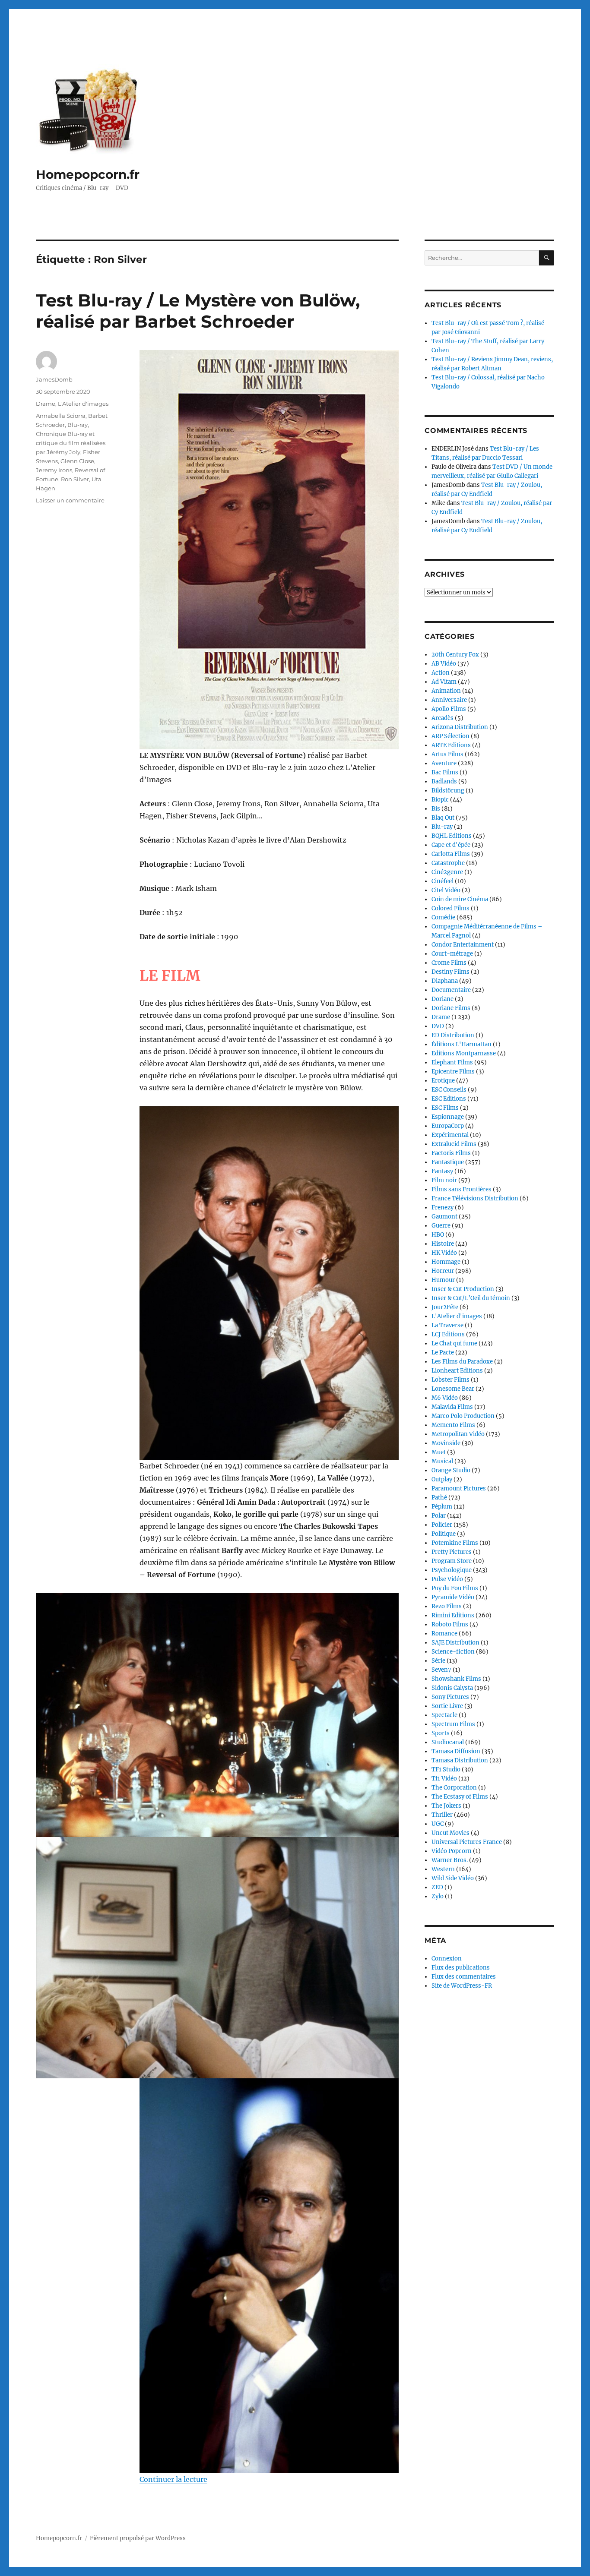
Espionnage (448, 1117)
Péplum (442, 1507)
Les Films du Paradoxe (462, 1362)
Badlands (444, 781)
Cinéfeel (442, 881)
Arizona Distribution (460, 727)
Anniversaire (449, 700)
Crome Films (449, 963)
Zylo (438, 1896)
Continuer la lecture (173, 2479)
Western (443, 1869)
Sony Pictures (450, 1697)
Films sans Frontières (462, 1189)
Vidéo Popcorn (452, 1851)
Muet (439, 1452)
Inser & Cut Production (463, 1289)
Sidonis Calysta (452, 1688)
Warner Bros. (450, 1860)
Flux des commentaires (464, 1977)
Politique (444, 1534)
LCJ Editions (448, 1334)
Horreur (443, 1271)
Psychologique (452, 1570)
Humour (443, 1280)
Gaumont (444, 1217)
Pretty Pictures (452, 1552)
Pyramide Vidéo (453, 1597)
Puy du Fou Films (455, 1588)
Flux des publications (461, 1968)
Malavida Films (452, 1407)
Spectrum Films (453, 1724)
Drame (46, 404)
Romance (444, 1634)
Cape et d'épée (451, 845)
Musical (442, 1461)
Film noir (444, 1180)
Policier (442, 1525)
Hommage (446, 1262)
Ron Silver (75, 479)
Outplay (442, 1479)
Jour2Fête (445, 1307)
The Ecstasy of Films (460, 1797)
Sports (441, 1733)
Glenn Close (77, 461)
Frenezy (442, 1207)
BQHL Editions (452, 836)
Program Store (452, 1561)
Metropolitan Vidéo (458, 1434)
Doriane (442, 999)
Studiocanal (448, 1742)
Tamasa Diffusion (456, 1751)
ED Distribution (453, 1035)
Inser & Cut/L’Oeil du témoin (471, 1298)
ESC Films (445, 1108)
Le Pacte (443, 1353)
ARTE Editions (451, 745)
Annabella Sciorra (61, 416)
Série (438, 1661)
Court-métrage (452, 954)
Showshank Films (456, 1679)
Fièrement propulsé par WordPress (138, 2538)
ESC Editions (449, 1099)
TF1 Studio (446, 1769)
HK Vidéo (444, 1253)
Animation (446, 691)
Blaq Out (443, 818)
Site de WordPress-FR (462, 1986)
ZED (437, 1887)
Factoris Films (451, 1153)
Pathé (439, 1498)
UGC (438, 1824)
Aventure (444, 763)
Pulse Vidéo (447, 1579)
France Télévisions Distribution (475, 1198)
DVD (438, 1026)
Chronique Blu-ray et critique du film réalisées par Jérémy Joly (71, 443)
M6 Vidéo (445, 1398)
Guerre (441, 1226)
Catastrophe (448, 863)
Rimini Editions (453, 1615)
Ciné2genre (447, 872)
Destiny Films (450, 972)
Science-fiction (453, 1652)
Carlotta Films (451, 854)
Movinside (446, 1443)
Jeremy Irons (54, 470)
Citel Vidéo (446, 890)
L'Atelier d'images (83, 404)
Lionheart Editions (457, 1371)
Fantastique (448, 1162)
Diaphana (445, 981)
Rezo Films (447, 1606)
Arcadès (442, 718)
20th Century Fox (455, 655)
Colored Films (450, 908)
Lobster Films (450, 1380)
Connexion (447, 1959)
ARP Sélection (450, 736)
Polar (439, 1516)
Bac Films (445, 772)
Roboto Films (450, 1624)
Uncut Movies (450, 1833)
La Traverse (447, 1325)
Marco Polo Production (463, 1416)
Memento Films (453, 1425)
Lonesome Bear (453, 1389)
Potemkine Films (455, 1543)
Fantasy (442, 1171)
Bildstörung (448, 791)
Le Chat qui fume (454, 1343)
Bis (436, 809)
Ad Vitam (444, 682)
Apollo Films (449, 709)
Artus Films (447, 754)
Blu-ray (78, 425)
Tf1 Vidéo (444, 1779)
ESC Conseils (449, 1090)
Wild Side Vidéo (453, 1878)
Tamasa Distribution (460, 1760)
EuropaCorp (448, 1126)
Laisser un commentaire (70, 500)
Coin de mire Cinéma (460, 899)
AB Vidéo (444, 664)
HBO (438, 1235)
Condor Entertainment (463, 945)
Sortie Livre (447, 1706)
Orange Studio (451, 1470)
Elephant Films (452, 1062)
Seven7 (441, 1670)
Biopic (440, 800)
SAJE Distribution (455, 1643)
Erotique (443, 1081)
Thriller (442, 1815)
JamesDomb (54, 379)
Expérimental (450, 1135)
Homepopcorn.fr (88, 174)
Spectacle (444, 1715)
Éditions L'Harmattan (462, 1044)
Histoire (443, 1244)
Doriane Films (451, 1008)
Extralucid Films (454, 1144)
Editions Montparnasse (464, 1053)
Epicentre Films (453, 1072)
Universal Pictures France (467, 1842)
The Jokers (446, 1806)
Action (441, 673)
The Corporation (454, 1788)
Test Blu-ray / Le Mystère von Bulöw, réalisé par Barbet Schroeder (198, 311)
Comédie (443, 917)
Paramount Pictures (459, 1488)
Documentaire (451, 990)
